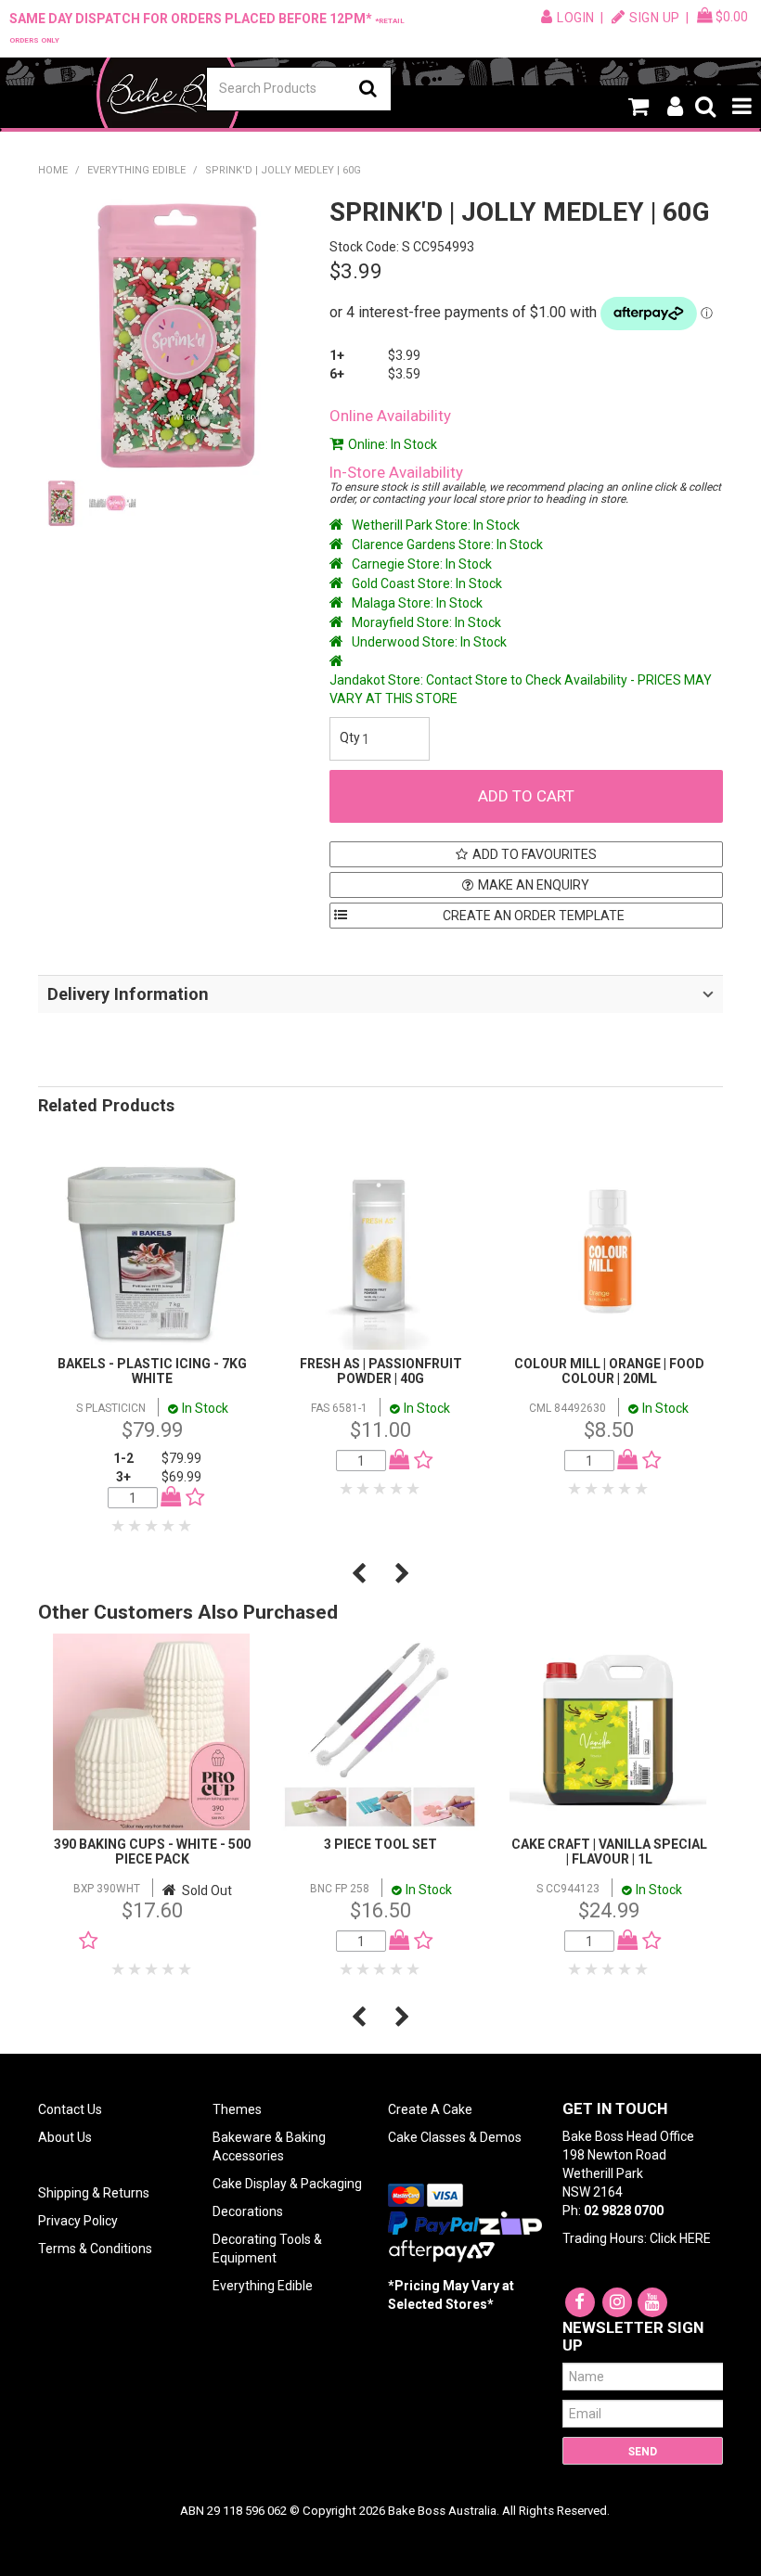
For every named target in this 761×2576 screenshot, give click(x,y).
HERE (695, 2238)
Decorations (248, 2211)
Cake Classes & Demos (455, 2137)
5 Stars (186, 1526)
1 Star (119, 1526)
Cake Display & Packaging (287, 2184)
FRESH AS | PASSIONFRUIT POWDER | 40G (381, 1371)
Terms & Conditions (95, 2249)
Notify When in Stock (156, 1941)
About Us (65, 2137)
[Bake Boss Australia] (168, 95)
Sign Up (655, 18)
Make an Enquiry (534, 885)
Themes (237, 2109)
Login (576, 18)
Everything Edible (136, 170)
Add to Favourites (535, 854)
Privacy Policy (78, 2221)
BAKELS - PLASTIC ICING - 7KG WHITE (152, 1371)
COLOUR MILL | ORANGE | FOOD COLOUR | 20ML (609, 1371)
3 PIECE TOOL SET (380, 1844)
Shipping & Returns (94, 2193)
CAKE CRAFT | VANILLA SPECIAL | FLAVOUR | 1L (609, 1851)
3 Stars (152, 1526)
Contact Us (70, 2109)
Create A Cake (430, 2109)
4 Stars (169, 1526)
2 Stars (135, 1526)
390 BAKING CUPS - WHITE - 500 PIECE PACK (152, 1851)
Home (53, 170)
